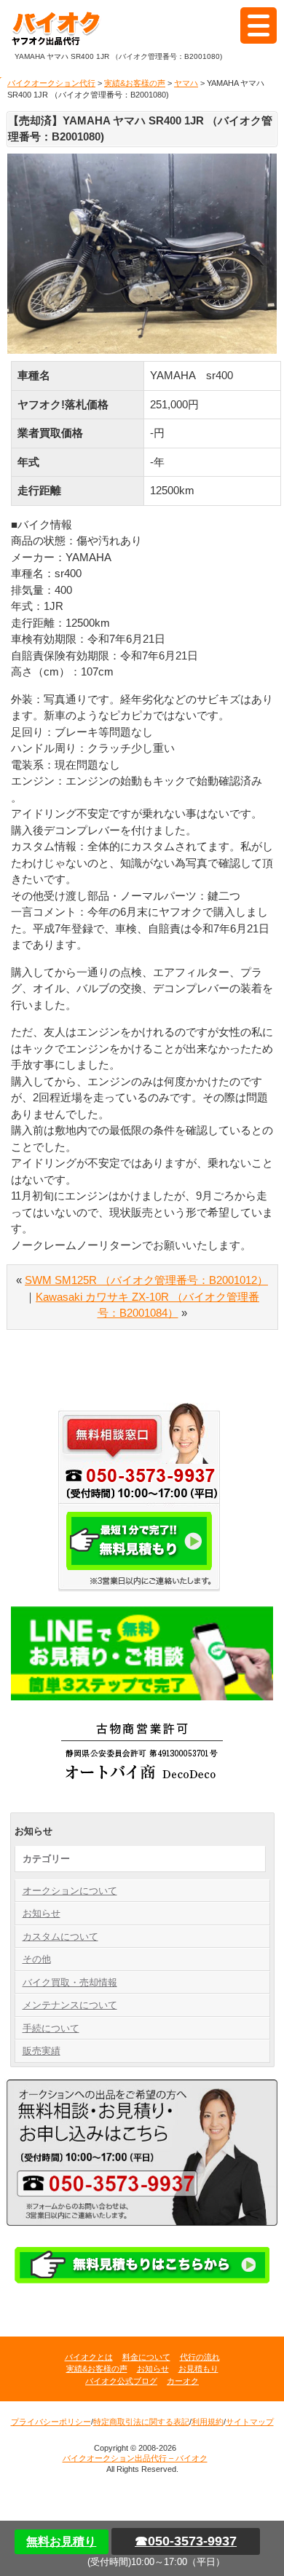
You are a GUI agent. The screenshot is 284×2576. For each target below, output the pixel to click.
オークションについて (70, 1891)
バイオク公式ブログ (121, 2381)
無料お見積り (61, 2541)
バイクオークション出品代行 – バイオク (62, 29)
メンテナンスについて (70, 2005)
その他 (37, 1959)
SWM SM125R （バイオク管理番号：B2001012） (146, 1280)
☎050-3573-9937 (186, 2541)
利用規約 (208, 2422)
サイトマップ (250, 2422)
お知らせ (42, 1913)
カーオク (183, 2381)
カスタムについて (60, 1937)
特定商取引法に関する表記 (141, 2422)
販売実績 (42, 2051)
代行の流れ (200, 2357)
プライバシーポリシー (51, 2422)
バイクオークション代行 (51, 83)
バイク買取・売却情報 (70, 1982)
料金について (146, 2357)
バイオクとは (89, 2357)
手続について (51, 2028)
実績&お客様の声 (135, 83)
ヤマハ (186, 83)
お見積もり (198, 2369)
